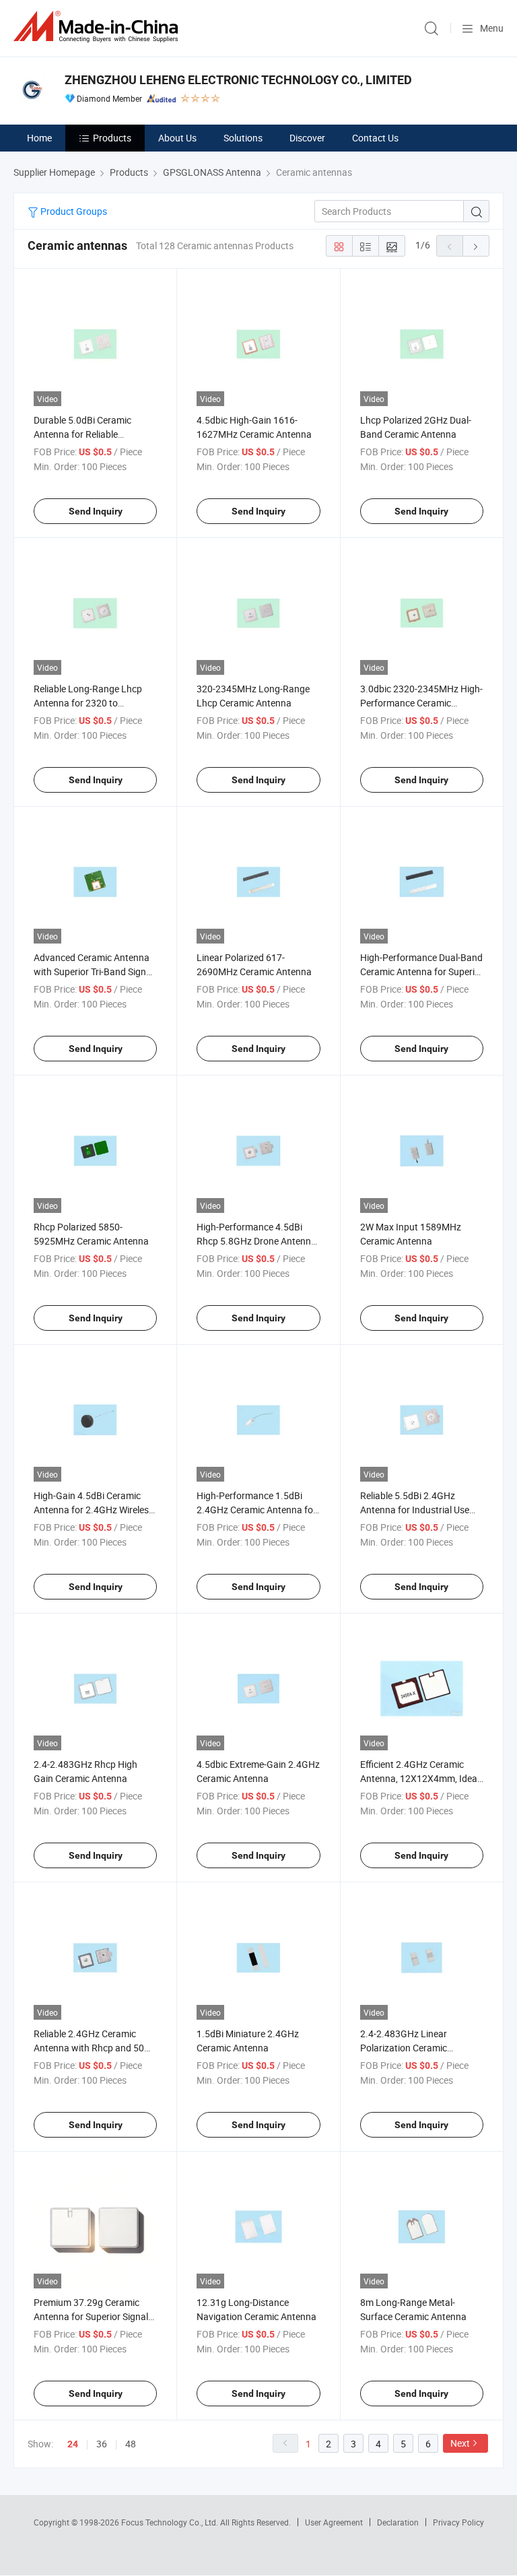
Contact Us (375, 138)
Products (112, 138)
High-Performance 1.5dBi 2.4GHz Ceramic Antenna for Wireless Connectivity (256, 1510)
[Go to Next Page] (476, 246)
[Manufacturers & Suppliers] (98, 27)
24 (73, 2444)
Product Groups (73, 211)
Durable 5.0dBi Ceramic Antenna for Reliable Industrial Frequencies (82, 434)
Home (39, 138)
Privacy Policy (458, 2522)
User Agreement (334, 2522)
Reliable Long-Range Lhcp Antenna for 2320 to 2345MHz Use (88, 703)
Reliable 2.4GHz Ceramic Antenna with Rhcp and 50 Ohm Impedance (89, 2048)
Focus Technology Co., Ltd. (171, 2522)
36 (102, 2444)
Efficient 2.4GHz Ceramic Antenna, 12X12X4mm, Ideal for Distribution (420, 1778)
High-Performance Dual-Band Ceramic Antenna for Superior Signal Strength (422, 971)
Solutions (243, 138)
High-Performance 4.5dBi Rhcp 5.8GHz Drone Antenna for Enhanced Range (256, 1241)
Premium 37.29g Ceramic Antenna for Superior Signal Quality (91, 2316)
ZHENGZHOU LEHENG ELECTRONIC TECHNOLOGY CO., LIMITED (238, 80)
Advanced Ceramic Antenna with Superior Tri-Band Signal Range (94, 971)
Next (460, 2443)
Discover (307, 138)
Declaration (398, 2522)
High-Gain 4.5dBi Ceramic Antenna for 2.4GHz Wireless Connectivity (94, 1510)
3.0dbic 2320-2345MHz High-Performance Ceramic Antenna (421, 703)
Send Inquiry (96, 511)
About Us (177, 138)
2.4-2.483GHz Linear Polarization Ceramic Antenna (404, 2048)
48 (131, 2444)
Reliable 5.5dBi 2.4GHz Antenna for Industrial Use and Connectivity (415, 1510)
